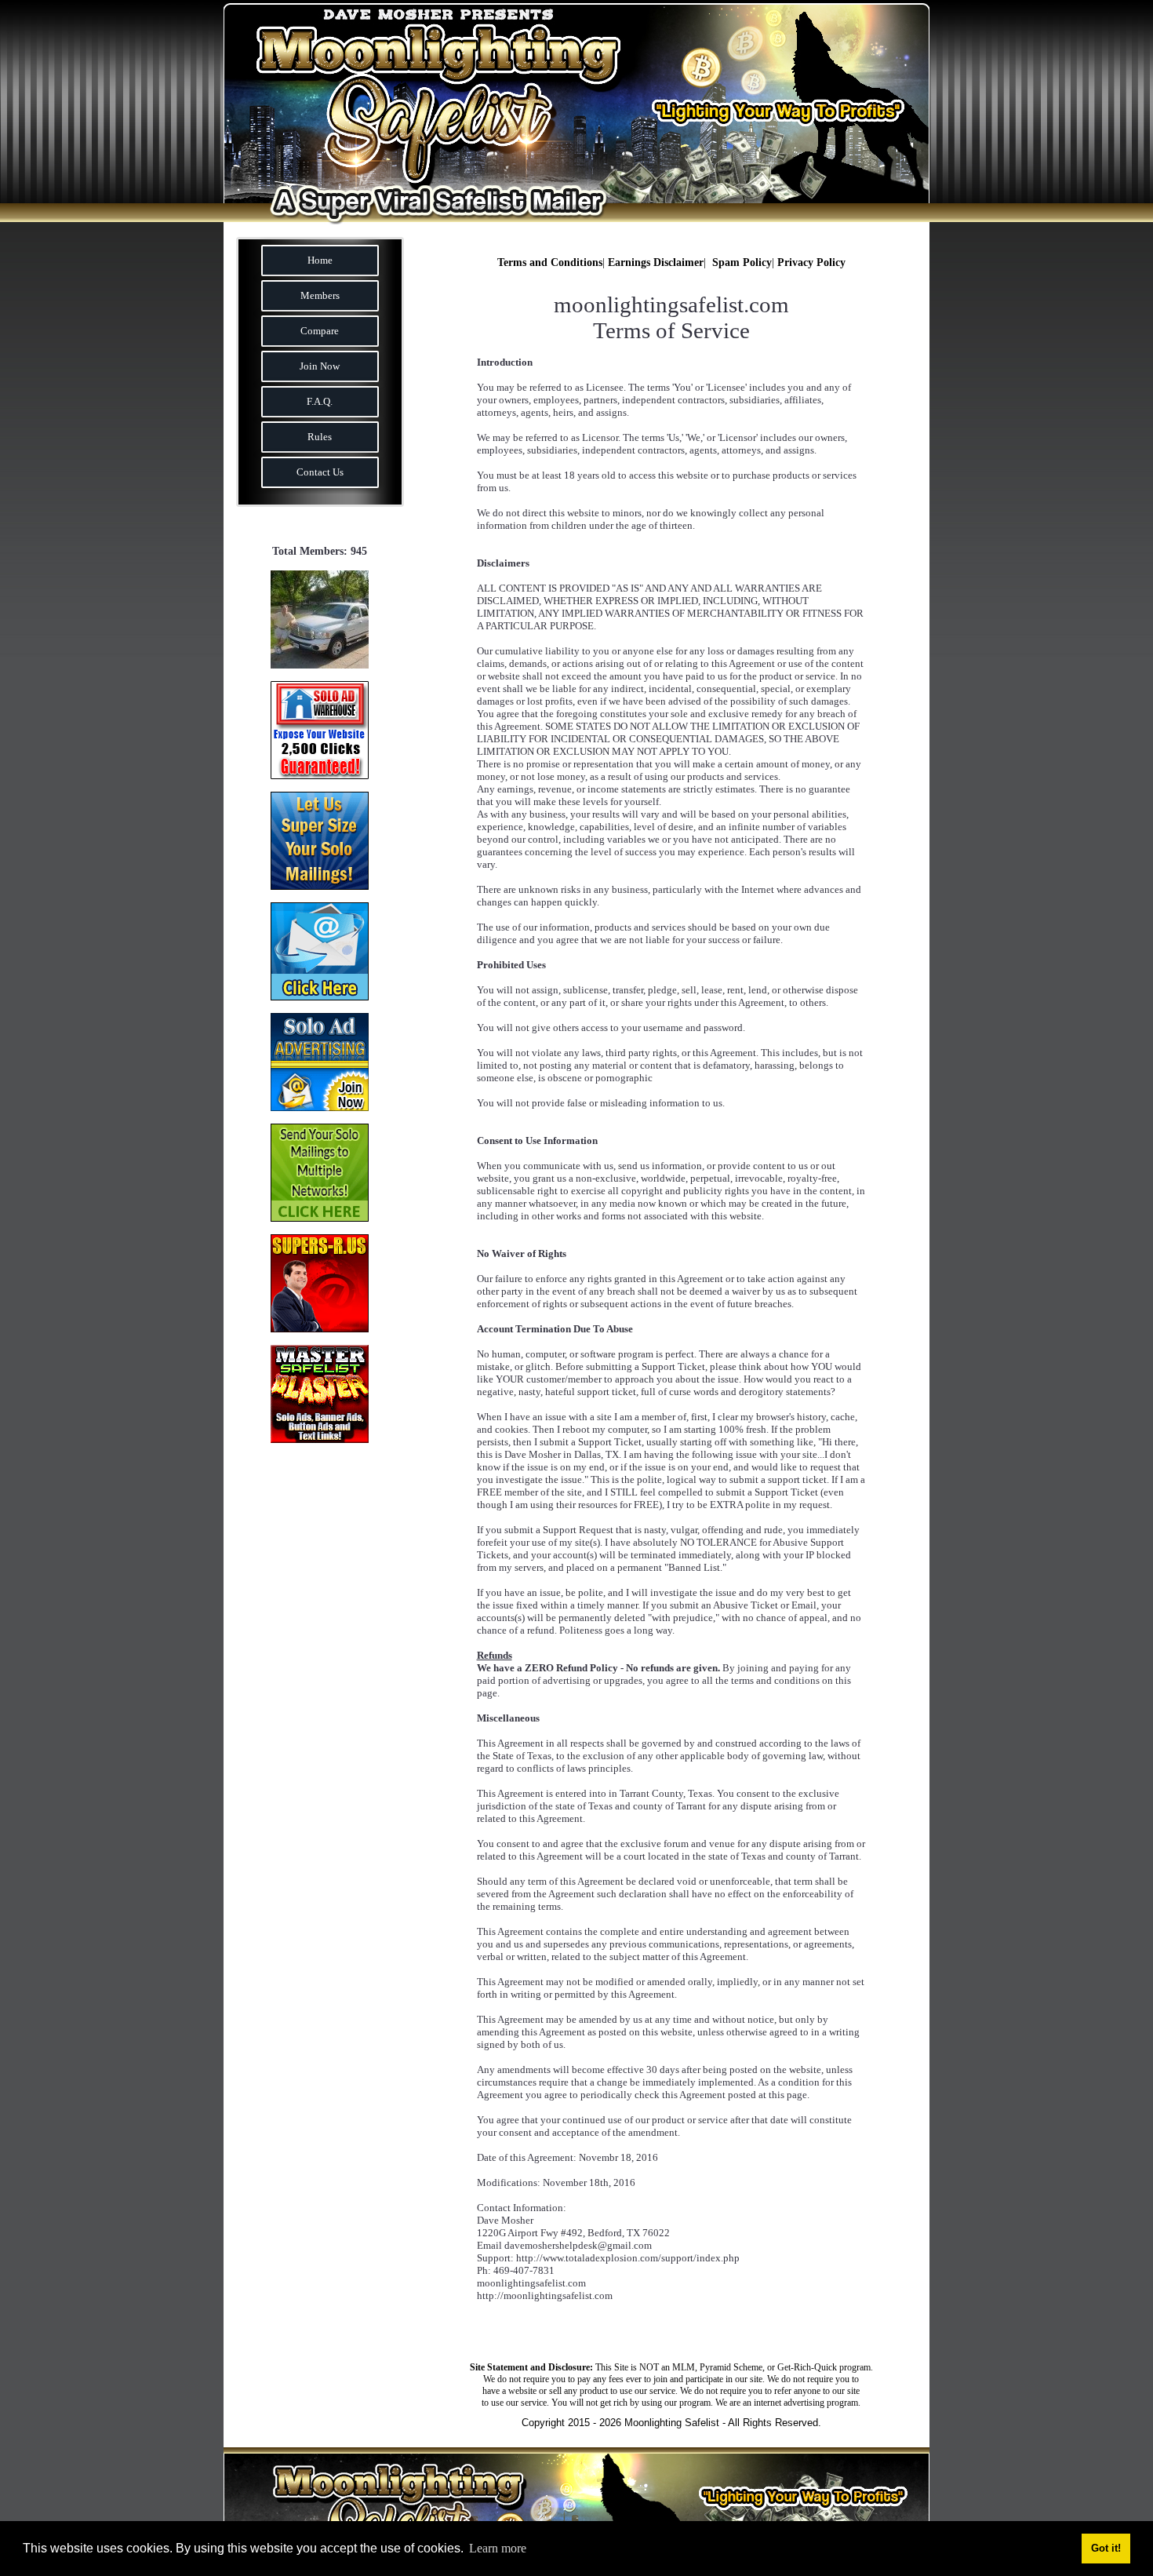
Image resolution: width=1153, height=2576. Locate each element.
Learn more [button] (498, 2548)
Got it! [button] (1106, 2549)
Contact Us (320, 472)
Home (320, 260)
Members (320, 295)
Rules (320, 437)
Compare (320, 331)
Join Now (320, 366)
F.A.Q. (320, 401)
